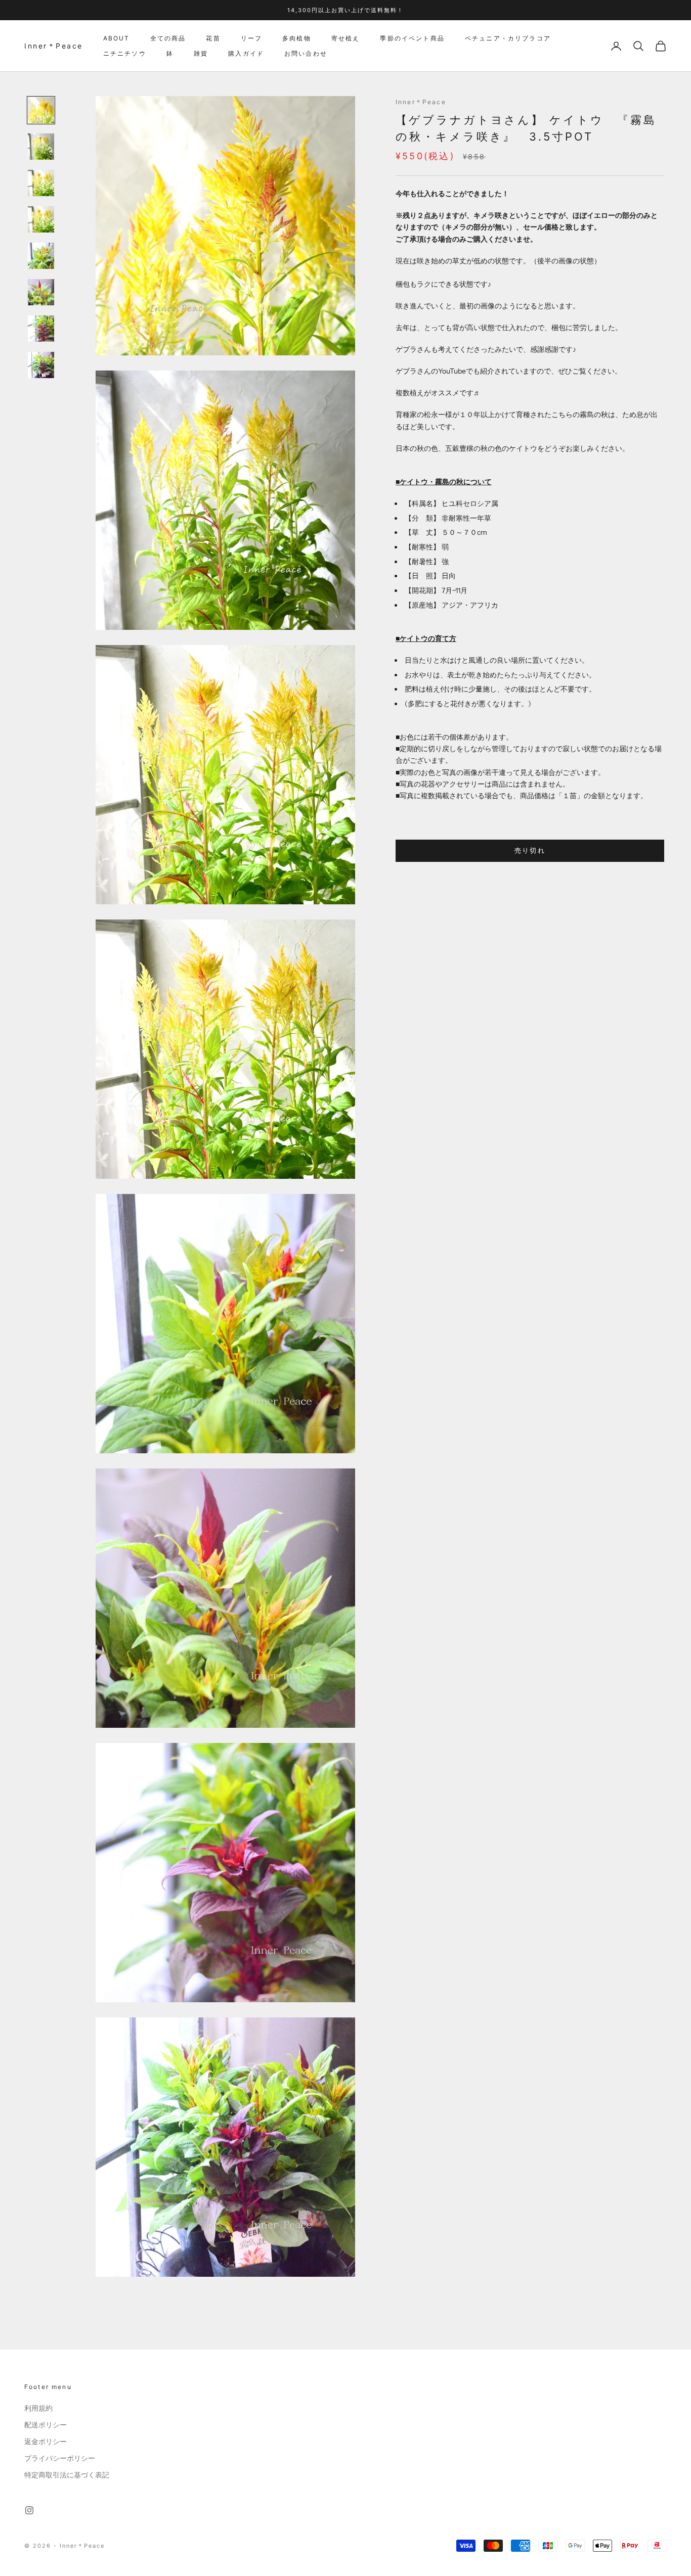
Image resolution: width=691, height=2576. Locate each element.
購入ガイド (246, 53)
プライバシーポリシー (60, 2458)
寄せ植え (346, 38)
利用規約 (38, 2408)
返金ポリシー (46, 2442)
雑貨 (201, 53)
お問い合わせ (306, 53)
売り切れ (530, 851)
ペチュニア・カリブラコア (508, 38)
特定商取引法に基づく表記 (67, 2475)
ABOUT (117, 38)
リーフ (251, 38)
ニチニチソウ (125, 53)
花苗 (213, 38)
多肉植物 (297, 38)
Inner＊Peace (421, 102)
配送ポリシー (46, 2425)
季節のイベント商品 (412, 38)
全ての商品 (168, 38)
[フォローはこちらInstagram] (29, 2510)
